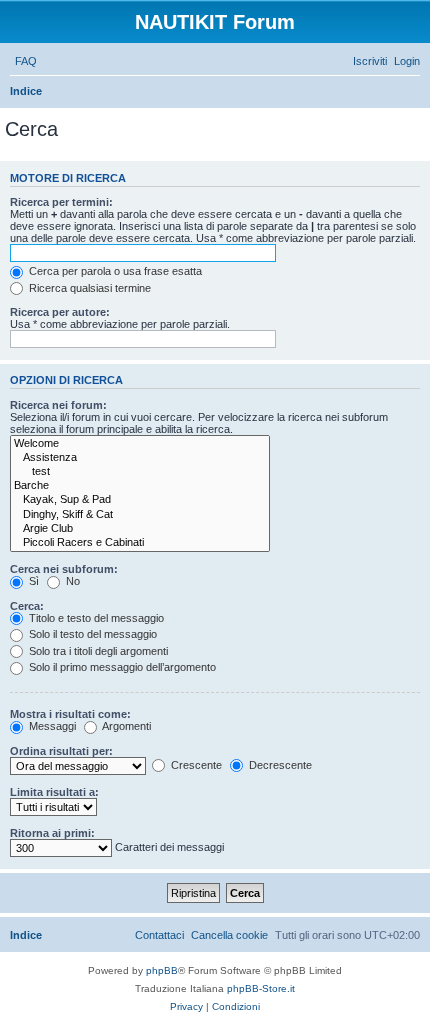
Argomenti (125, 726)
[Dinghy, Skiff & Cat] (140, 515)
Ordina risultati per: (61, 751)
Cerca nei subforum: (64, 569)
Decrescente (279, 765)
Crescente (195, 765)
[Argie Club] (140, 529)
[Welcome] (140, 444)
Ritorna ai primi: (52, 833)
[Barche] (140, 486)
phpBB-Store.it (261, 988)
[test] (140, 472)
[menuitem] (26, 61)
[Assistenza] (140, 458)
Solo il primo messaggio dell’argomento (121, 667)
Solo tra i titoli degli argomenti (97, 651)
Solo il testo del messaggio (91, 634)
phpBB (162, 970)
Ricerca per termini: (61, 202)
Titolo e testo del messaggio (95, 618)
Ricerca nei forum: (58, 405)
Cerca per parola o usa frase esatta (114, 271)
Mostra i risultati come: (70, 714)
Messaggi (51, 726)
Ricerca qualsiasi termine (88, 288)
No (71, 581)
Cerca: (27, 606)
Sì (32, 581)
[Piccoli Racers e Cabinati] (140, 543)
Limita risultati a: (54, 792)
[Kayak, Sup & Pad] (140, 500)
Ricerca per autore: (60, 312)
